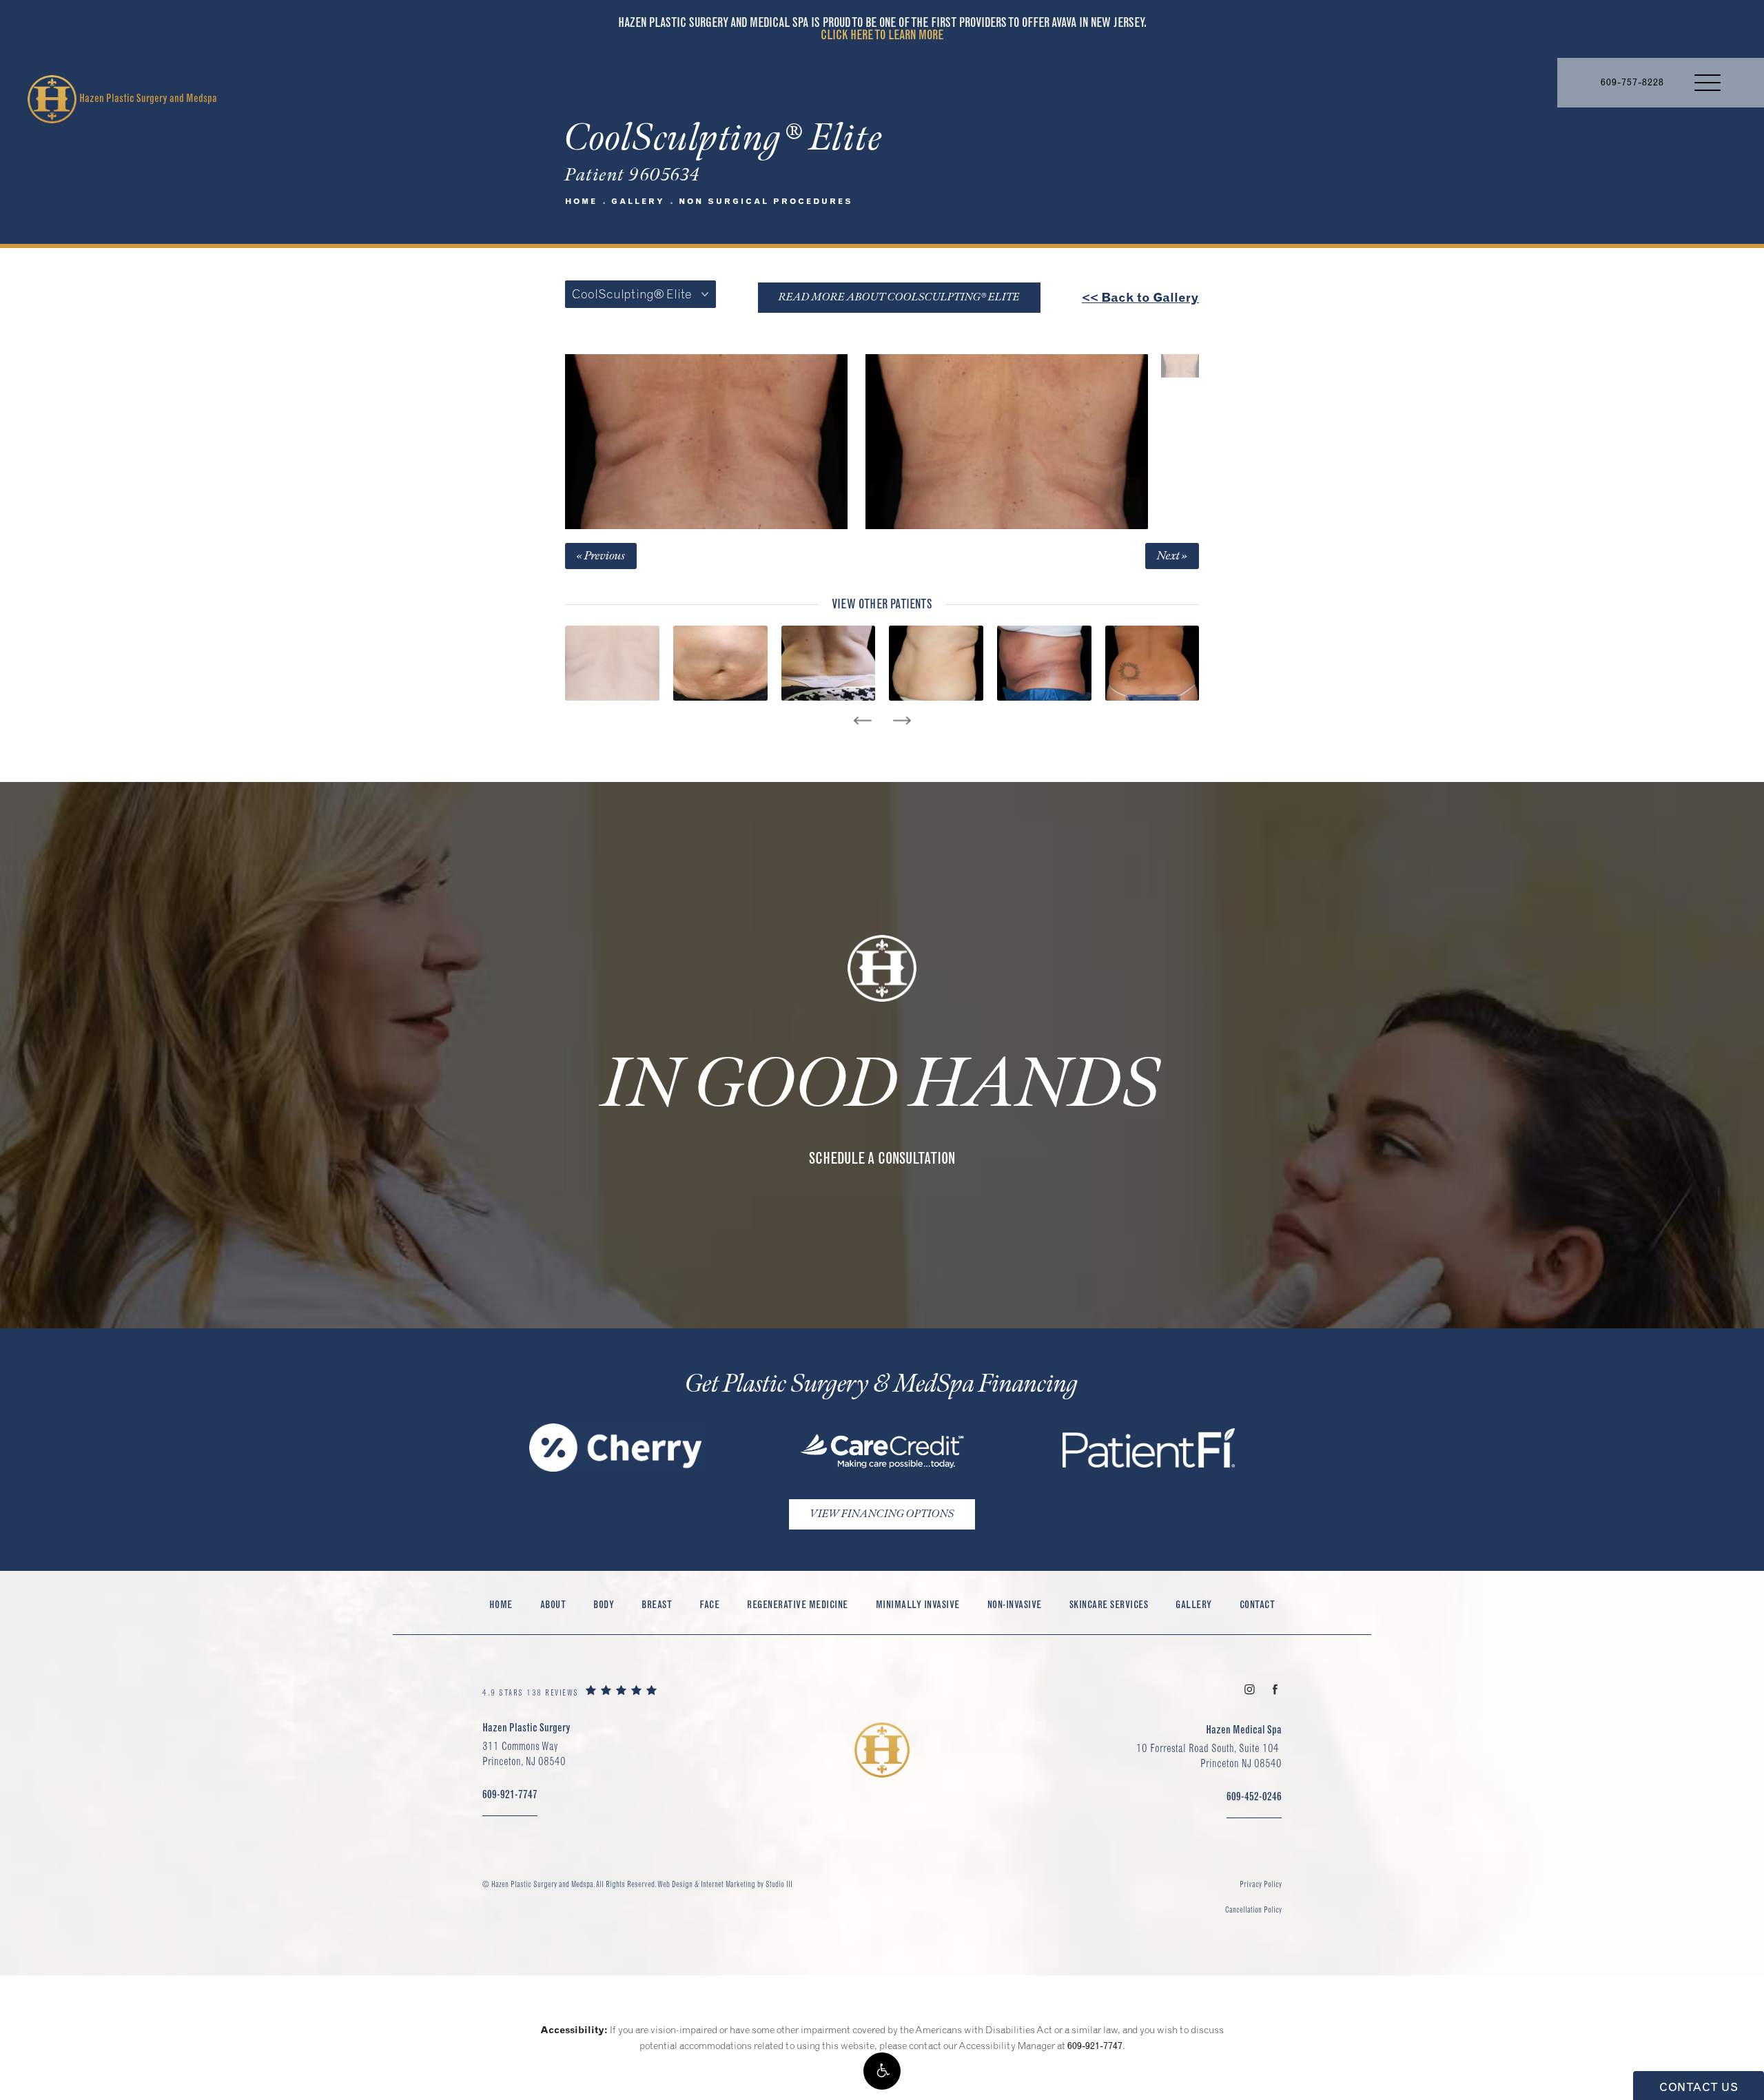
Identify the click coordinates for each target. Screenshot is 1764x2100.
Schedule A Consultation (882, 1158)
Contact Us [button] (1699, 2087)
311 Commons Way (524, 1753)
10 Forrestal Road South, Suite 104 (1209, 1756)
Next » (1172, 556)
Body (604, 1604)
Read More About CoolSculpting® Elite (899, 297)
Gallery (638, 201)
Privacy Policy (1261, 1884)
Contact (1258, 1604)
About (553, 1604)
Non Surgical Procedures (766, 201)
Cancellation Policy (1253, 1909)
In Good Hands (882, 1085)
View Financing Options (882, 1514)
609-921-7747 (1095, 2046)
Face (709, 1604)
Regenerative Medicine (798, 1604)
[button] (882, 2071)
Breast (657, 1604)
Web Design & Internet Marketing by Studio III (725, 1884)
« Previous (601, 556)
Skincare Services (1109, 1604)
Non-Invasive (1015, 1604)
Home (581, 201)
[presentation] (862, 721)
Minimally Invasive (918, 1604)
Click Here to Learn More (882, 35)
